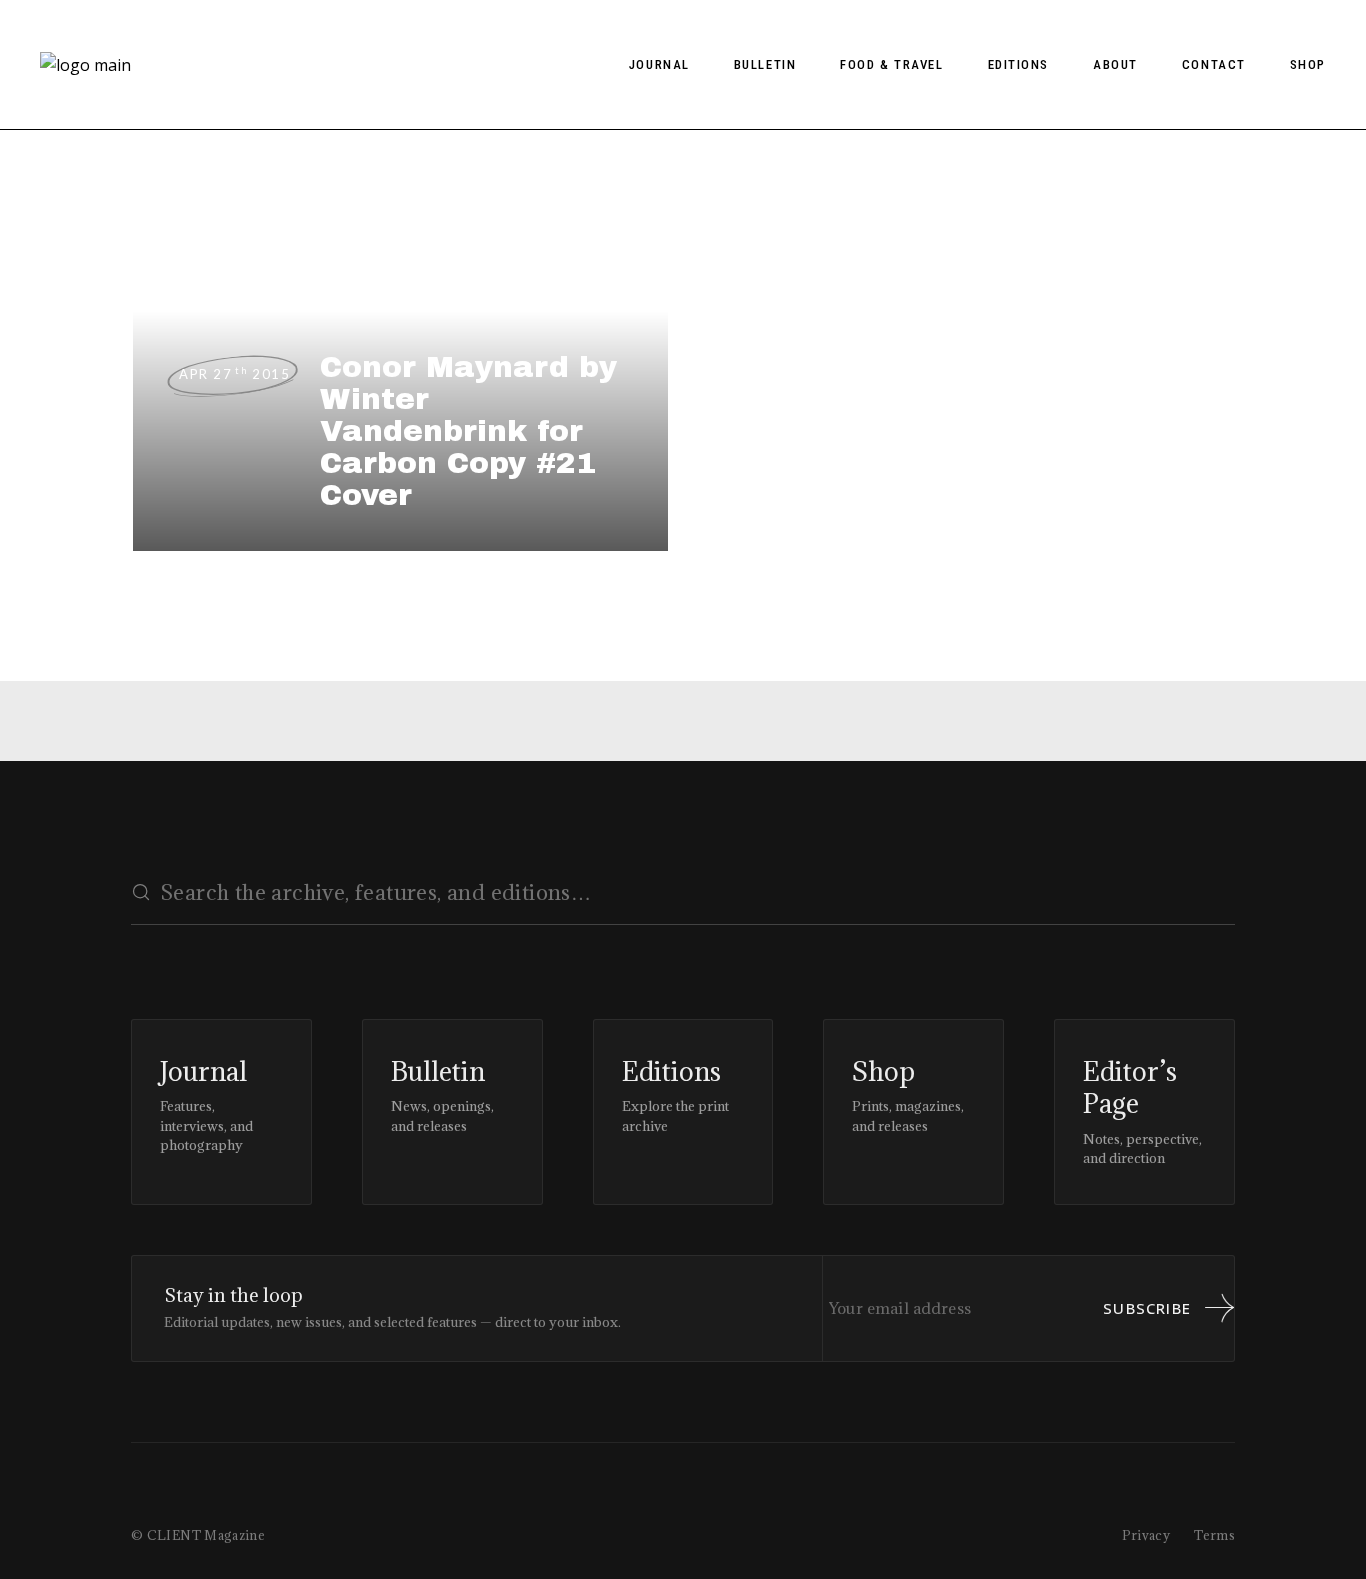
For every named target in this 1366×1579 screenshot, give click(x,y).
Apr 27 (234, 374)
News (155, 232)
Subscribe (1147, 1308)
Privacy (1146, 1535)
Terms (1214, 1535)
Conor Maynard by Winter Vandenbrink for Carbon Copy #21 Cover (468, 431)
